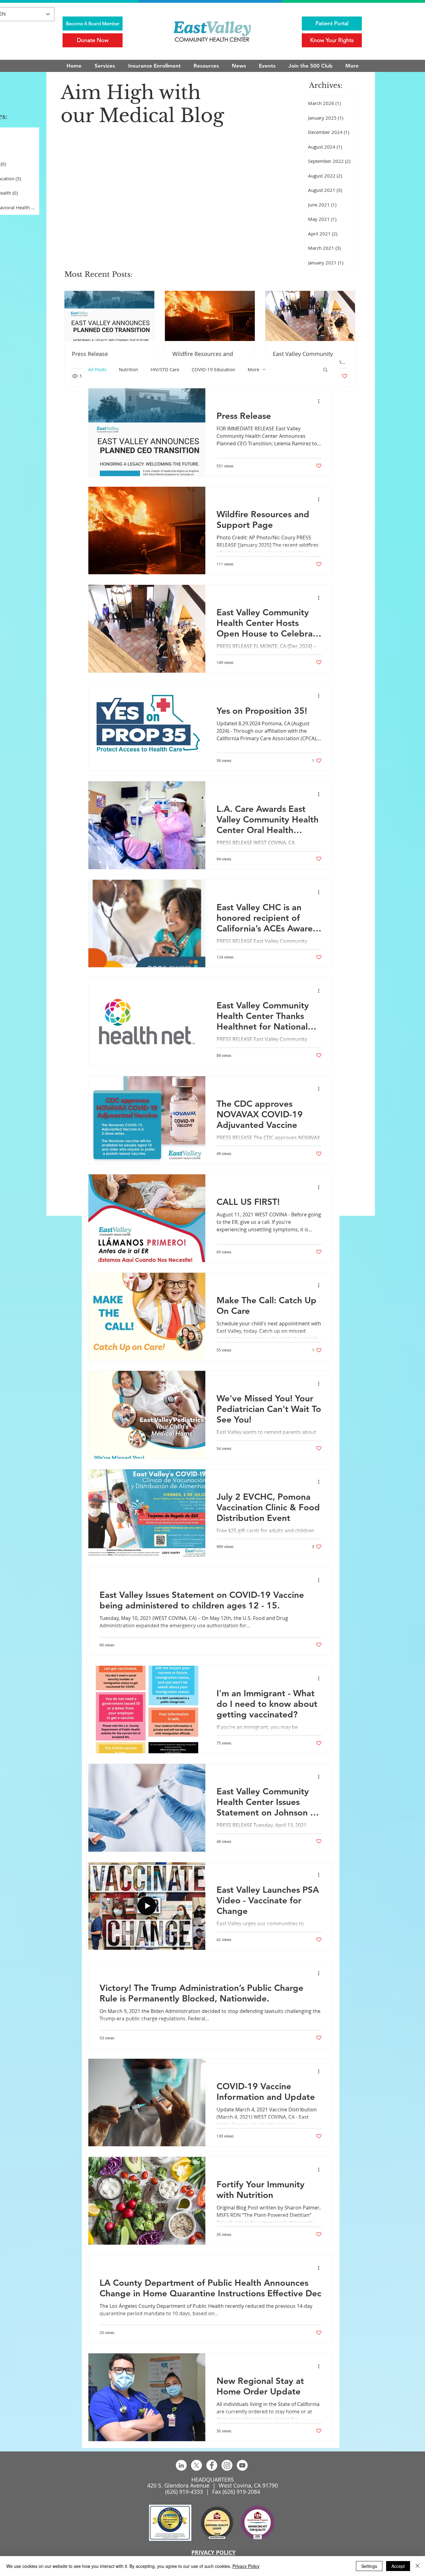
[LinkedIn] (181, 2465)
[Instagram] (227, 2465)
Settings (369, 2566)
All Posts (97, 369)
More (253, 369)
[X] (196, 2465)
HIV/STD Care (165, 369)
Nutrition (128, 369)
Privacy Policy (246, 2566)
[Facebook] (212, 2465)
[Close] (418, 2566)
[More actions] (321, 401)
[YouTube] (242, 2465)
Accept (398, 2566)
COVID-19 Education (213, 369)
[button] (325, 370)
